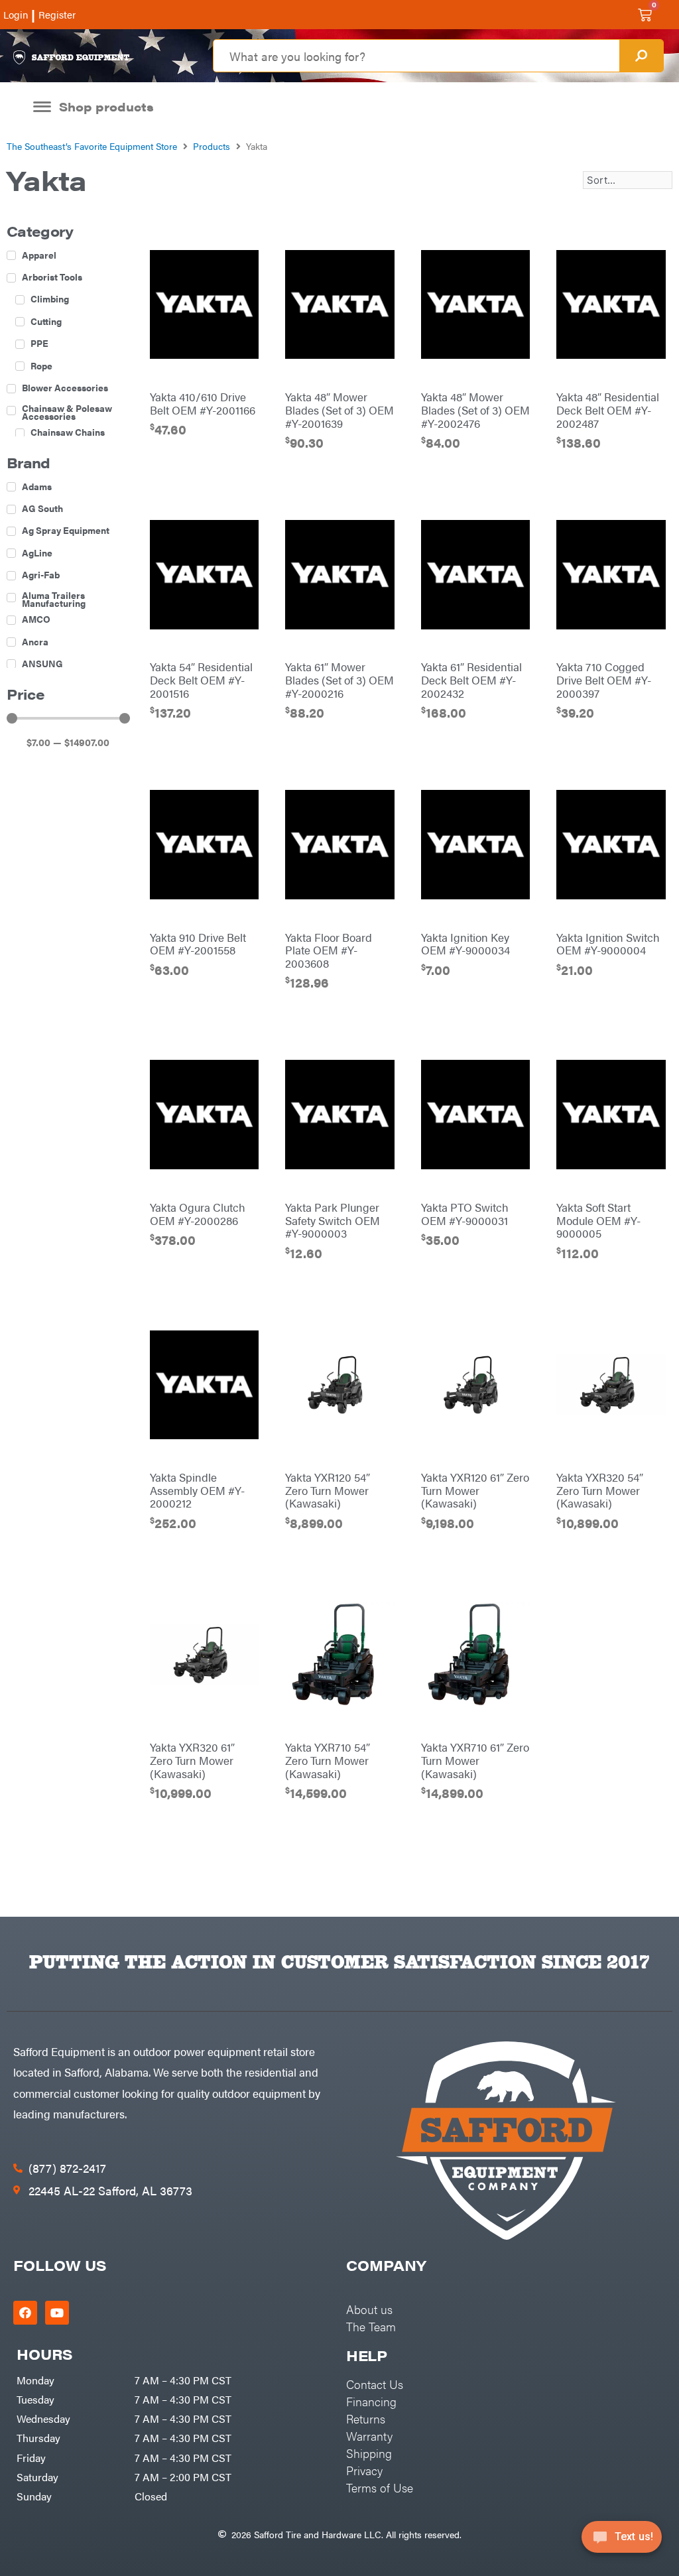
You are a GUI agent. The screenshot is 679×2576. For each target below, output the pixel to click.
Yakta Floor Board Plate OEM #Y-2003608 (329, 950)
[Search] (641, 56)
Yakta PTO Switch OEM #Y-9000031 (465, 1214)
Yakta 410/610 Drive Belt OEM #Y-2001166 (203, 403)
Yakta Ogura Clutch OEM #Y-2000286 (198, 1214)
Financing (371, 2401)
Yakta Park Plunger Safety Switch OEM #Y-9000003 (333, 1220)
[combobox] (416, 56)
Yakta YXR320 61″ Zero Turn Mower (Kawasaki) (192, 1760)
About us (369, 2309)
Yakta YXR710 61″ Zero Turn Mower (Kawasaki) (475, 1760)
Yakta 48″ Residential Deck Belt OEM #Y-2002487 (608, 410)
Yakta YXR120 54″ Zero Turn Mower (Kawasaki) (328, 1490)
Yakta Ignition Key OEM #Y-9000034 (465, 944)
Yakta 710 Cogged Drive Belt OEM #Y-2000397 (604, 680)
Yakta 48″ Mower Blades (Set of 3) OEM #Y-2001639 (339, 410)
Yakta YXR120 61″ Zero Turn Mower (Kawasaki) (475, 1490)
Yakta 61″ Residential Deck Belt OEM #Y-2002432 (471, 680)
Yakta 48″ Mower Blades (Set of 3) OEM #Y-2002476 (475, 410)
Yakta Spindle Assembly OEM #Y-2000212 (197, 1490)
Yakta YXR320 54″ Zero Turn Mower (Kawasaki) (600, 1490)
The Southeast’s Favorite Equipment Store (92, 146)
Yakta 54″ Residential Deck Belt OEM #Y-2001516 (201, 680)
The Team (371, 2326)
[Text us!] (622, 2541)
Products (212, 146)
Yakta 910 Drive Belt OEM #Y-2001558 (198, 944)
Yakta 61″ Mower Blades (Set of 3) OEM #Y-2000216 (339, 680)
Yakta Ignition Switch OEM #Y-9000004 (608, 944)
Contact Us (375, 2384)
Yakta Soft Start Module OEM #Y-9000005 (598, 1220)
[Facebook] (25, 2313)
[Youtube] (57, 2313)
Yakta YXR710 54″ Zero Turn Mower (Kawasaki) (328, 1760)
